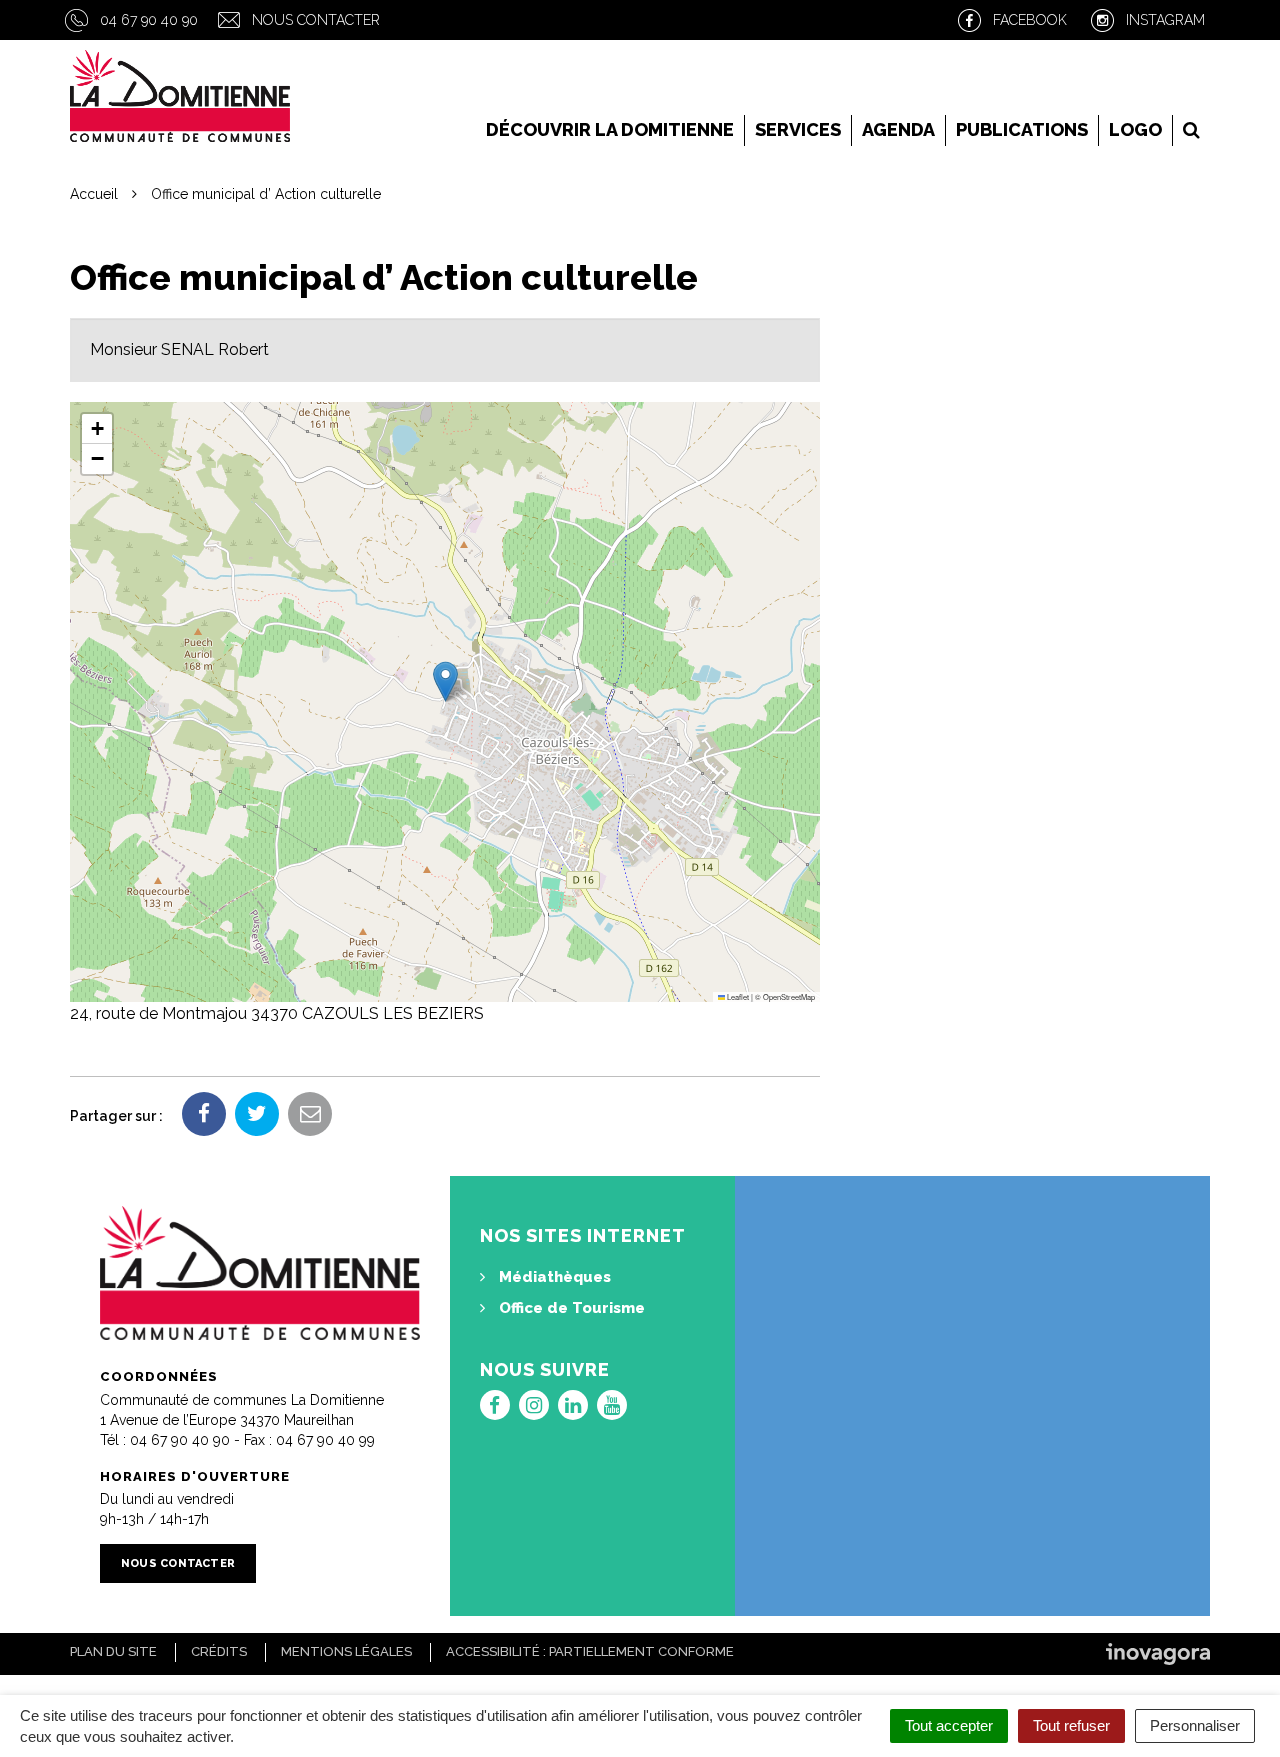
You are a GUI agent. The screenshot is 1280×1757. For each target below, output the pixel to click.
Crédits (219, 1651)
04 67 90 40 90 (149, 20)
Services (798, 129)
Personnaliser (1195, 1725)
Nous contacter (316, 20)
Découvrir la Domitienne (610, 129)
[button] (445, 681)
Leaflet (737, 996)
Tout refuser (1071, 1725)
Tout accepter (949, 1725)
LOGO (1135, 129)
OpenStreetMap (789, 996)
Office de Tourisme (570, 1308)
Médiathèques (553, 1277)
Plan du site (113, 1651)
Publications (1022, 129)
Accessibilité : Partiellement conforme (590, 1651)
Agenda (898, 129)
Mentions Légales (346, 1651)
